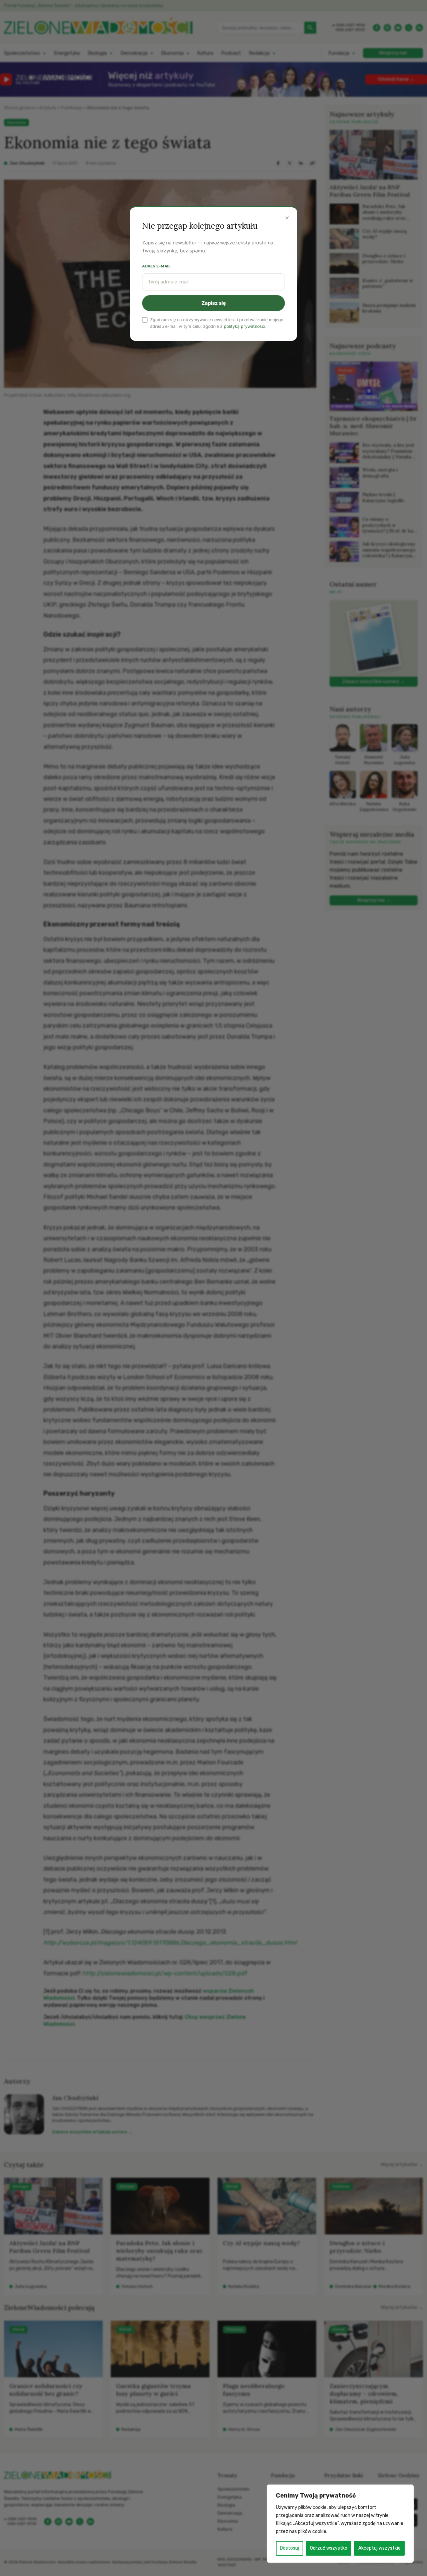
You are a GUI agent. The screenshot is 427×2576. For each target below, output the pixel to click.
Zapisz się (214, 303)
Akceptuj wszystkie (379, 2548)
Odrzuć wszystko (329, 2548)
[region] (340, 2524)
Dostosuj (289, 2548)
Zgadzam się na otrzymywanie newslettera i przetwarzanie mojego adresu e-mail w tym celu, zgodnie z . (217, 323)
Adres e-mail (156, 266)
